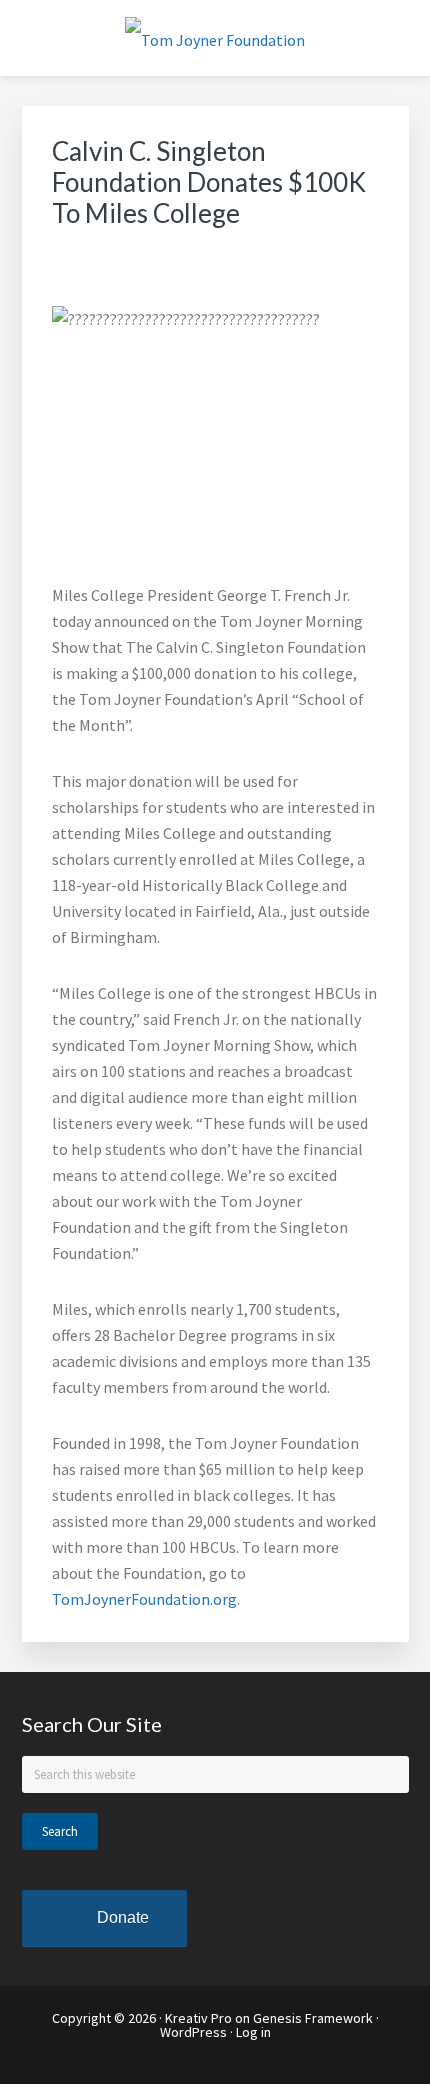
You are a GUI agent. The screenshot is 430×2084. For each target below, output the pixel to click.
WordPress (193, 2032)
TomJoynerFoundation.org (144, 1599)
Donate (123, 1917)
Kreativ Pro (198, 2018)
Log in (253, 2032)
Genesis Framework (313, 2018)
